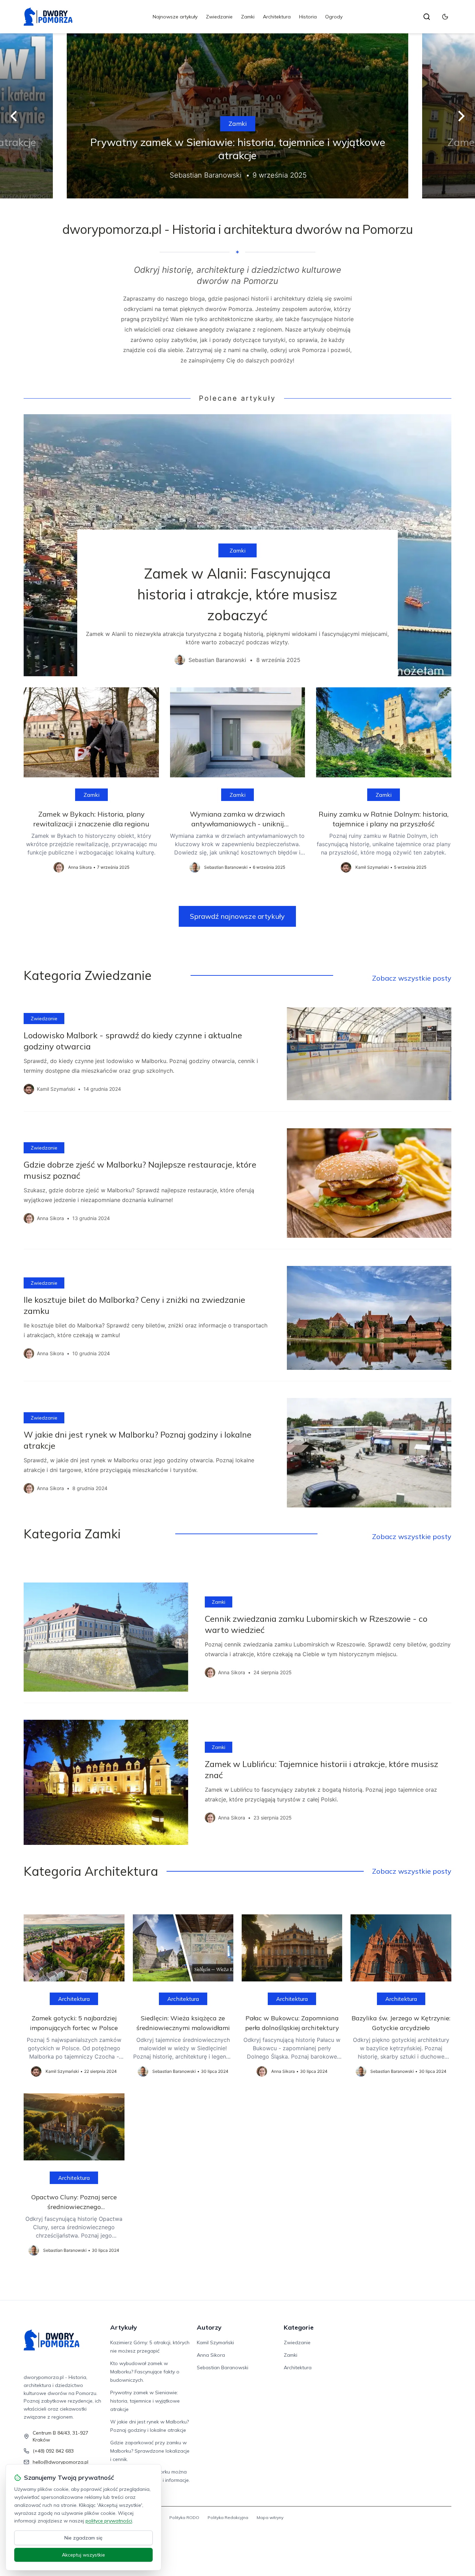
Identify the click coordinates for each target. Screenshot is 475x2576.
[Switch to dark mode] (445, 17)
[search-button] (427, 17)
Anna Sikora (211, 2355)
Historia (308, 17)
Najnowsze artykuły (175, 17)
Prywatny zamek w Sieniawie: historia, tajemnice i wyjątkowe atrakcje (145, 2401)
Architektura (277, 17)
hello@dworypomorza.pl (61, 2462)
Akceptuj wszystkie (83, 2555)
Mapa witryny (270, 2517)
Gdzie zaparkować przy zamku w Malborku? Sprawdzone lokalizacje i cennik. (150, 2451)
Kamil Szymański (215, 2342)
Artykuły (124, 2327)
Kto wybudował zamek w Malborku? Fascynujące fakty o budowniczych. (145, 2372)
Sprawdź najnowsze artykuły (237, 916)
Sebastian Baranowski (223, 2368)
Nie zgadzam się (83, 2538)
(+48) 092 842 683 (53, 2451)
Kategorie (299, 2327)
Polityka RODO (184, 2517)
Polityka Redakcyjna (228, 2517)
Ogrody (334, 17)
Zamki (248, 17)
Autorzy (209, 2327)
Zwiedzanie (219, 17)
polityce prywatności (109, 2521)
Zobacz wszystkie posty (412, 978)
